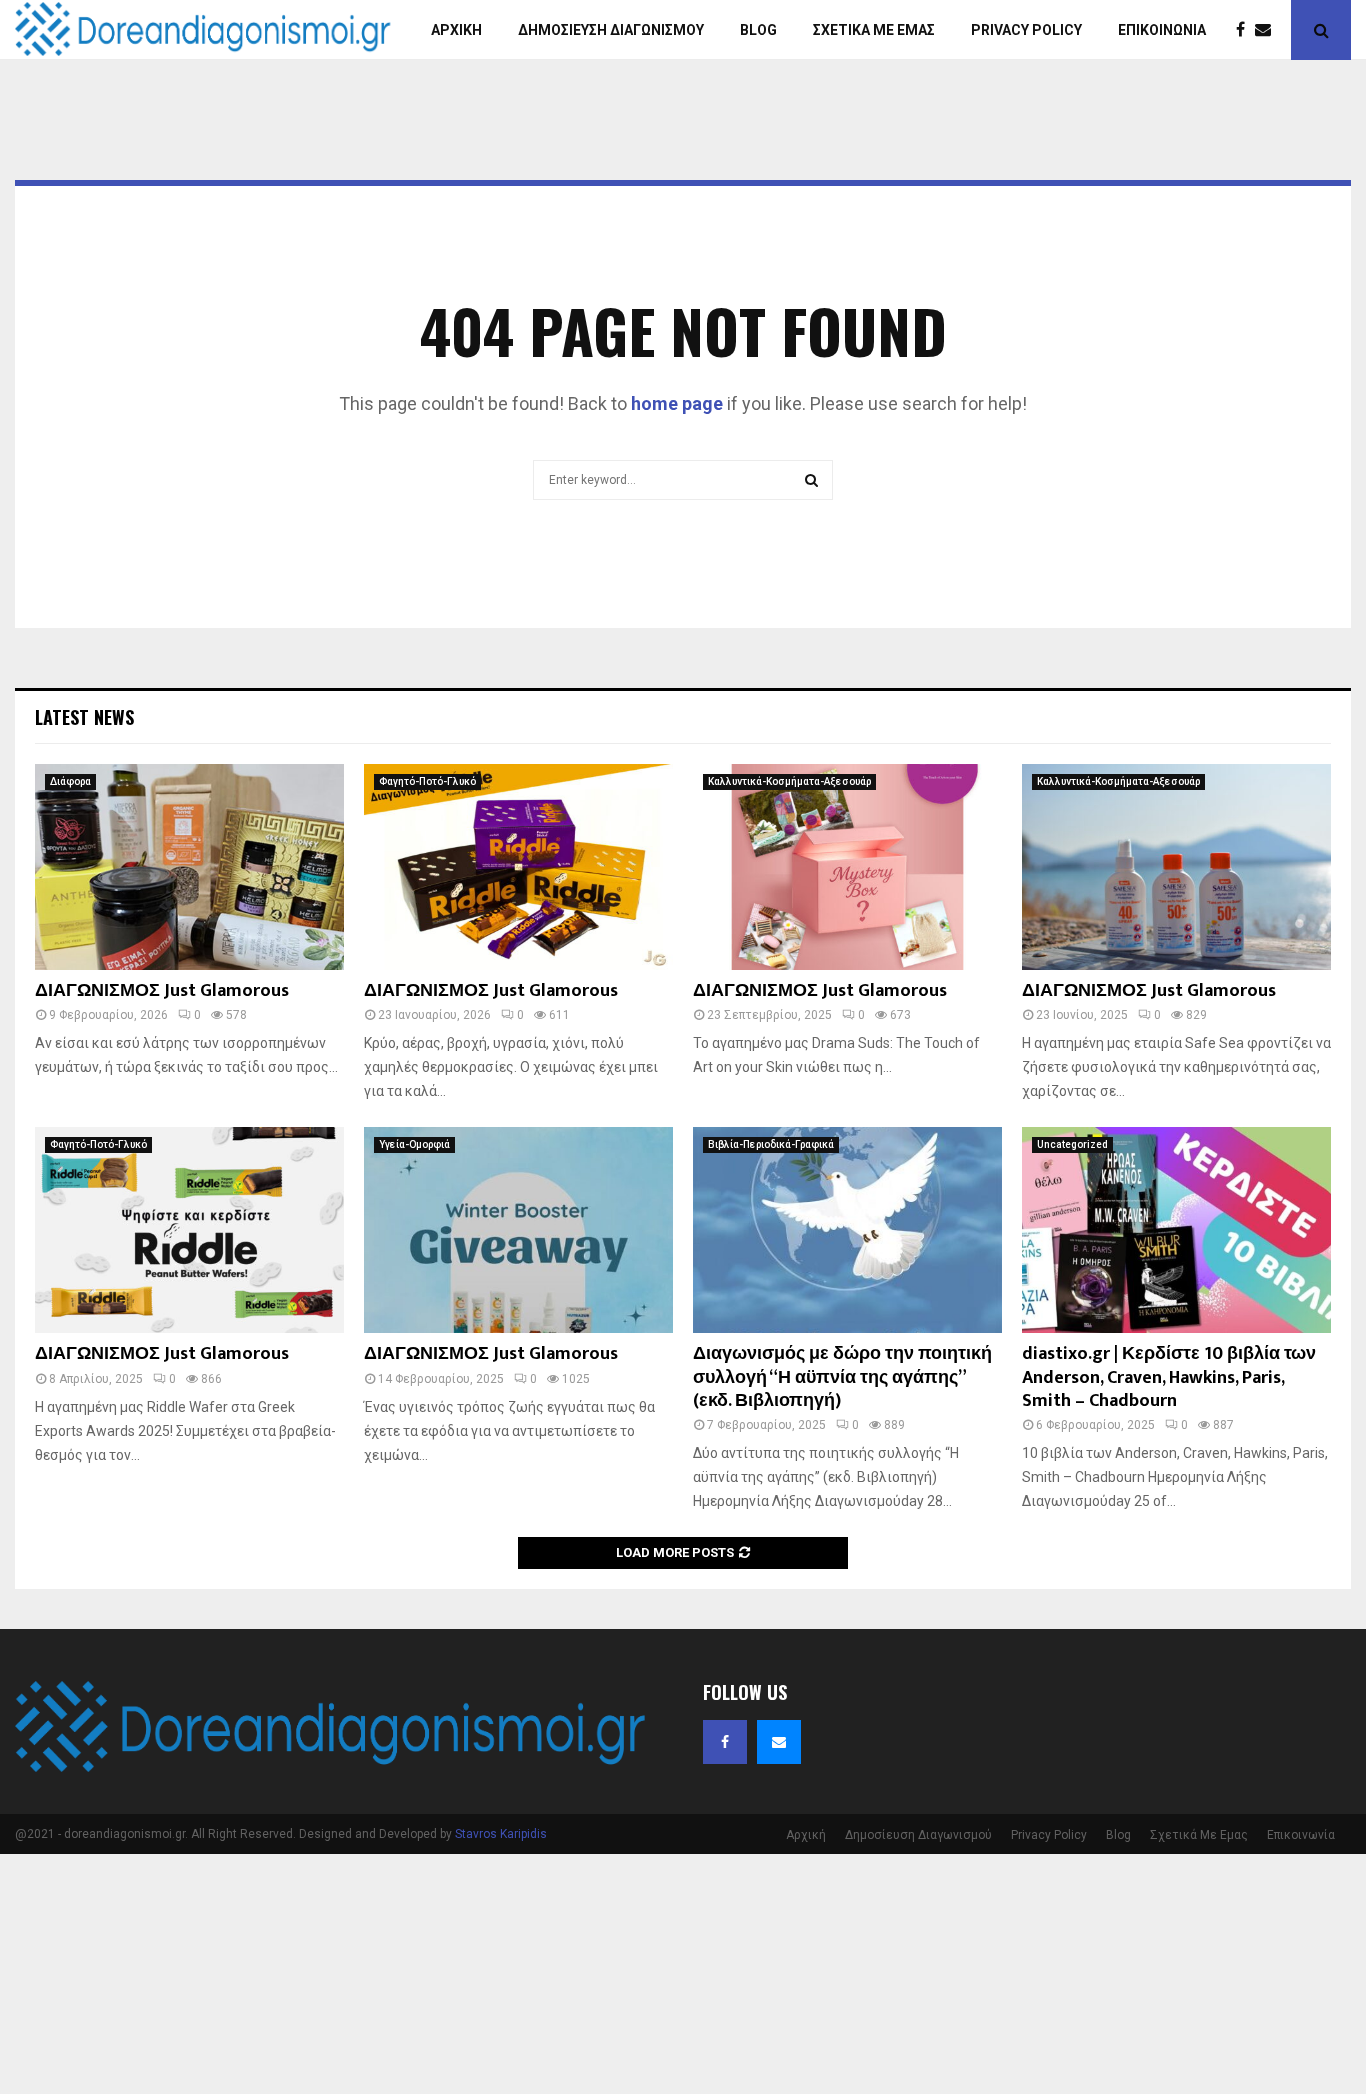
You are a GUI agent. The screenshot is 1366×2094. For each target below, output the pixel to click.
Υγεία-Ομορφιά (414, 1144)
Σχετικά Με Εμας (1199, 1835)
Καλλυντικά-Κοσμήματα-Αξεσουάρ (789, 781)
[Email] (1268, 30)
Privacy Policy (1026, 30)
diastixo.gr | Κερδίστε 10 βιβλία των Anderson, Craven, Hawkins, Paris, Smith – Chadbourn (1169, 1377)
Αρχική (456, 30)
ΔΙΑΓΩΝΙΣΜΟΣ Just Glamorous (162, 991)
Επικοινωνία (1162, 30)
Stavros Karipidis (501, 1834)
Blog (758, 30)
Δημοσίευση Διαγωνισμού (611, 30)
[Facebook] (1245, 30)
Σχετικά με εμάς (874, 30)
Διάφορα (70, 781)
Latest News (84, 717)
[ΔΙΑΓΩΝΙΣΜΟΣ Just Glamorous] (189, 867)
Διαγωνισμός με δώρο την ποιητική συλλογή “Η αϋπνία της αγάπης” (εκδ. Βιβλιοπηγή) (842, 1377)
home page (677, 403)
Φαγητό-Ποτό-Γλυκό (427, 781)
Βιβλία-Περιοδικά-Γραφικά (771, 1144)
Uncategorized (1072, 1144)
